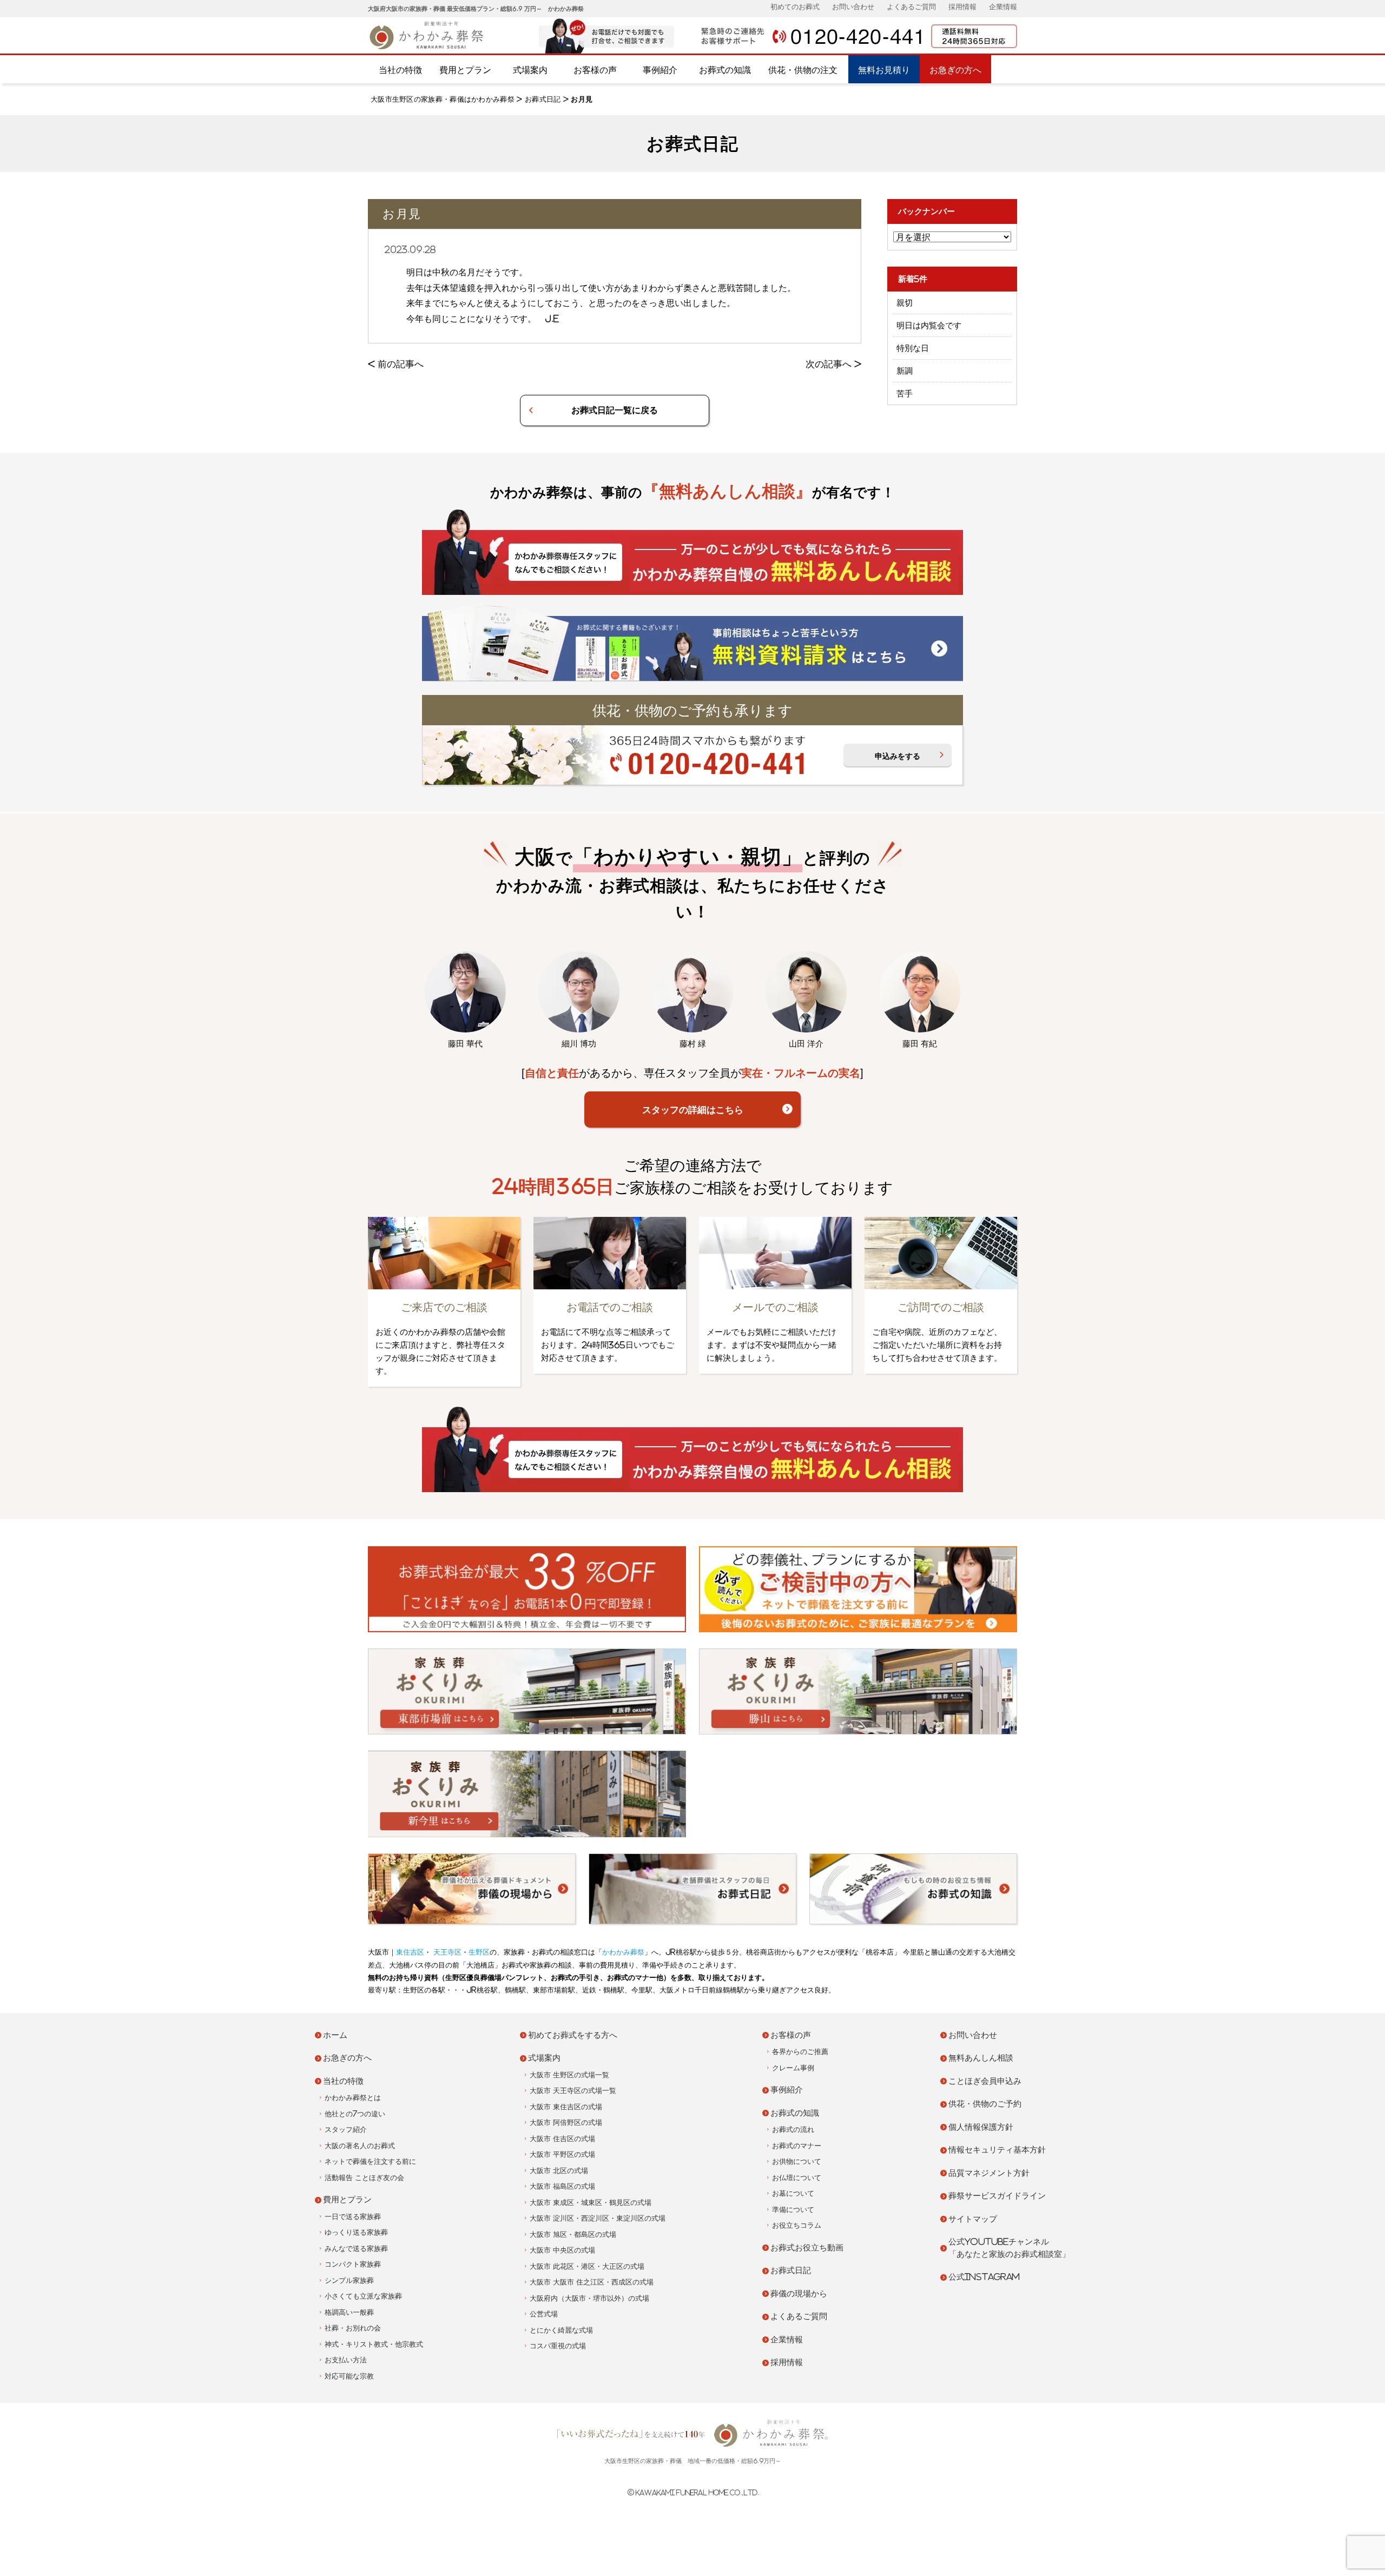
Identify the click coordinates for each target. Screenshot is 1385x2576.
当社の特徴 (400, 70)
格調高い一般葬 (349, 2312)
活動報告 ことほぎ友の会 (364, 2178)
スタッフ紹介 (346, 2130)
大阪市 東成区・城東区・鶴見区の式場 (591, 2203)
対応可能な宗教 (349, 2376)
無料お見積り (884, 70)
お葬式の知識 (725, 70)
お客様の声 (595, 70)
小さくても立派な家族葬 (363, 2296)
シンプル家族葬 (349, 2280)
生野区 (479, 1952)
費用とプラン (465, 70)
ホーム (335, 2035)
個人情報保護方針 (981, 2127)
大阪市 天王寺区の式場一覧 (573, 2091)
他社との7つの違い (355, 2114)
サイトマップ (973, 2219)
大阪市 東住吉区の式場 (566, 2107)
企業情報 (1003, 7)
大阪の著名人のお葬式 (360, 2146)
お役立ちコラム (797, 2225)
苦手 (905, 393)
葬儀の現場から (799, 2293)
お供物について (797, 2161)
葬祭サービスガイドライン (997, 2196)
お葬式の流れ (793, 2130)
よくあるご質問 (911, 7)
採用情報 (962, 7)
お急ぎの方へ (955, 70)
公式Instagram (984, 2277)
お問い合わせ (853, 7)
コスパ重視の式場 (558, 2346)
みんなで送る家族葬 (356, 2249)
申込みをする (898, 756)
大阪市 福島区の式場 (562, 2186)
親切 (905, 303)
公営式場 (544, 2314)
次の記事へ (829, 364)
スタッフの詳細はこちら (693, 1110)
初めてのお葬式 (795, 7)
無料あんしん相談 (981, 2058)
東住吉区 (410, 1952)
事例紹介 (660, 70)
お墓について (793, 2193)
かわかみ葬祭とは (353, 2098)
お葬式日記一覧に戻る (615, 410)
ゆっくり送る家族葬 (356, 2232)
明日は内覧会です (929, 325)
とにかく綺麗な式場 (561, 2330)
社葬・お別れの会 (353, 2328)
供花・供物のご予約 (985, 2104)
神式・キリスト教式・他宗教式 (374, 2344)
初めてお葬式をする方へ (573, 2035)
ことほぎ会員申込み (985, 2081)
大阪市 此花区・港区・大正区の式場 (587, 2266)
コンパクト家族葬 (353, 2264)
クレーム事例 (793, 2068)
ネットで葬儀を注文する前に (370, 2161)
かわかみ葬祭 (623, 1952)
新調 (905, 371)
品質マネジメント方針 (989, 2173)
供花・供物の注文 (803, 70)
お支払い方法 (346, 2360)
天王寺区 (446, 1952)
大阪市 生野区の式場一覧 (569, 2075)
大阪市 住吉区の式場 (562, 2139)
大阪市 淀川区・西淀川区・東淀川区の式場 (598, 2218)
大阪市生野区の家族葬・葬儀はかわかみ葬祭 (443, 99)
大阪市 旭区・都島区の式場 (573, 2234)
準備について (793, 2210)
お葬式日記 (543, 99)
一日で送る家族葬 (353, 2217)
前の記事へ (401, 364)
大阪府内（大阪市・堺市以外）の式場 (589, 2298)
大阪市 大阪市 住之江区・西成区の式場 (592, 2282)
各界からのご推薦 (800, 2052)
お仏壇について (797, 2178)
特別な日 (913, 348)
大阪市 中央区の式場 (562, 2250)
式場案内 (530, 70)
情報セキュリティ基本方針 (997, 2150)
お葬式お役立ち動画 (807, 2247)
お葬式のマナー (797, 2146)
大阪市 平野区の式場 (562, 2154)
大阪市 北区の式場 (559, 2171)
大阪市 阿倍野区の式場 (566, 2123)
